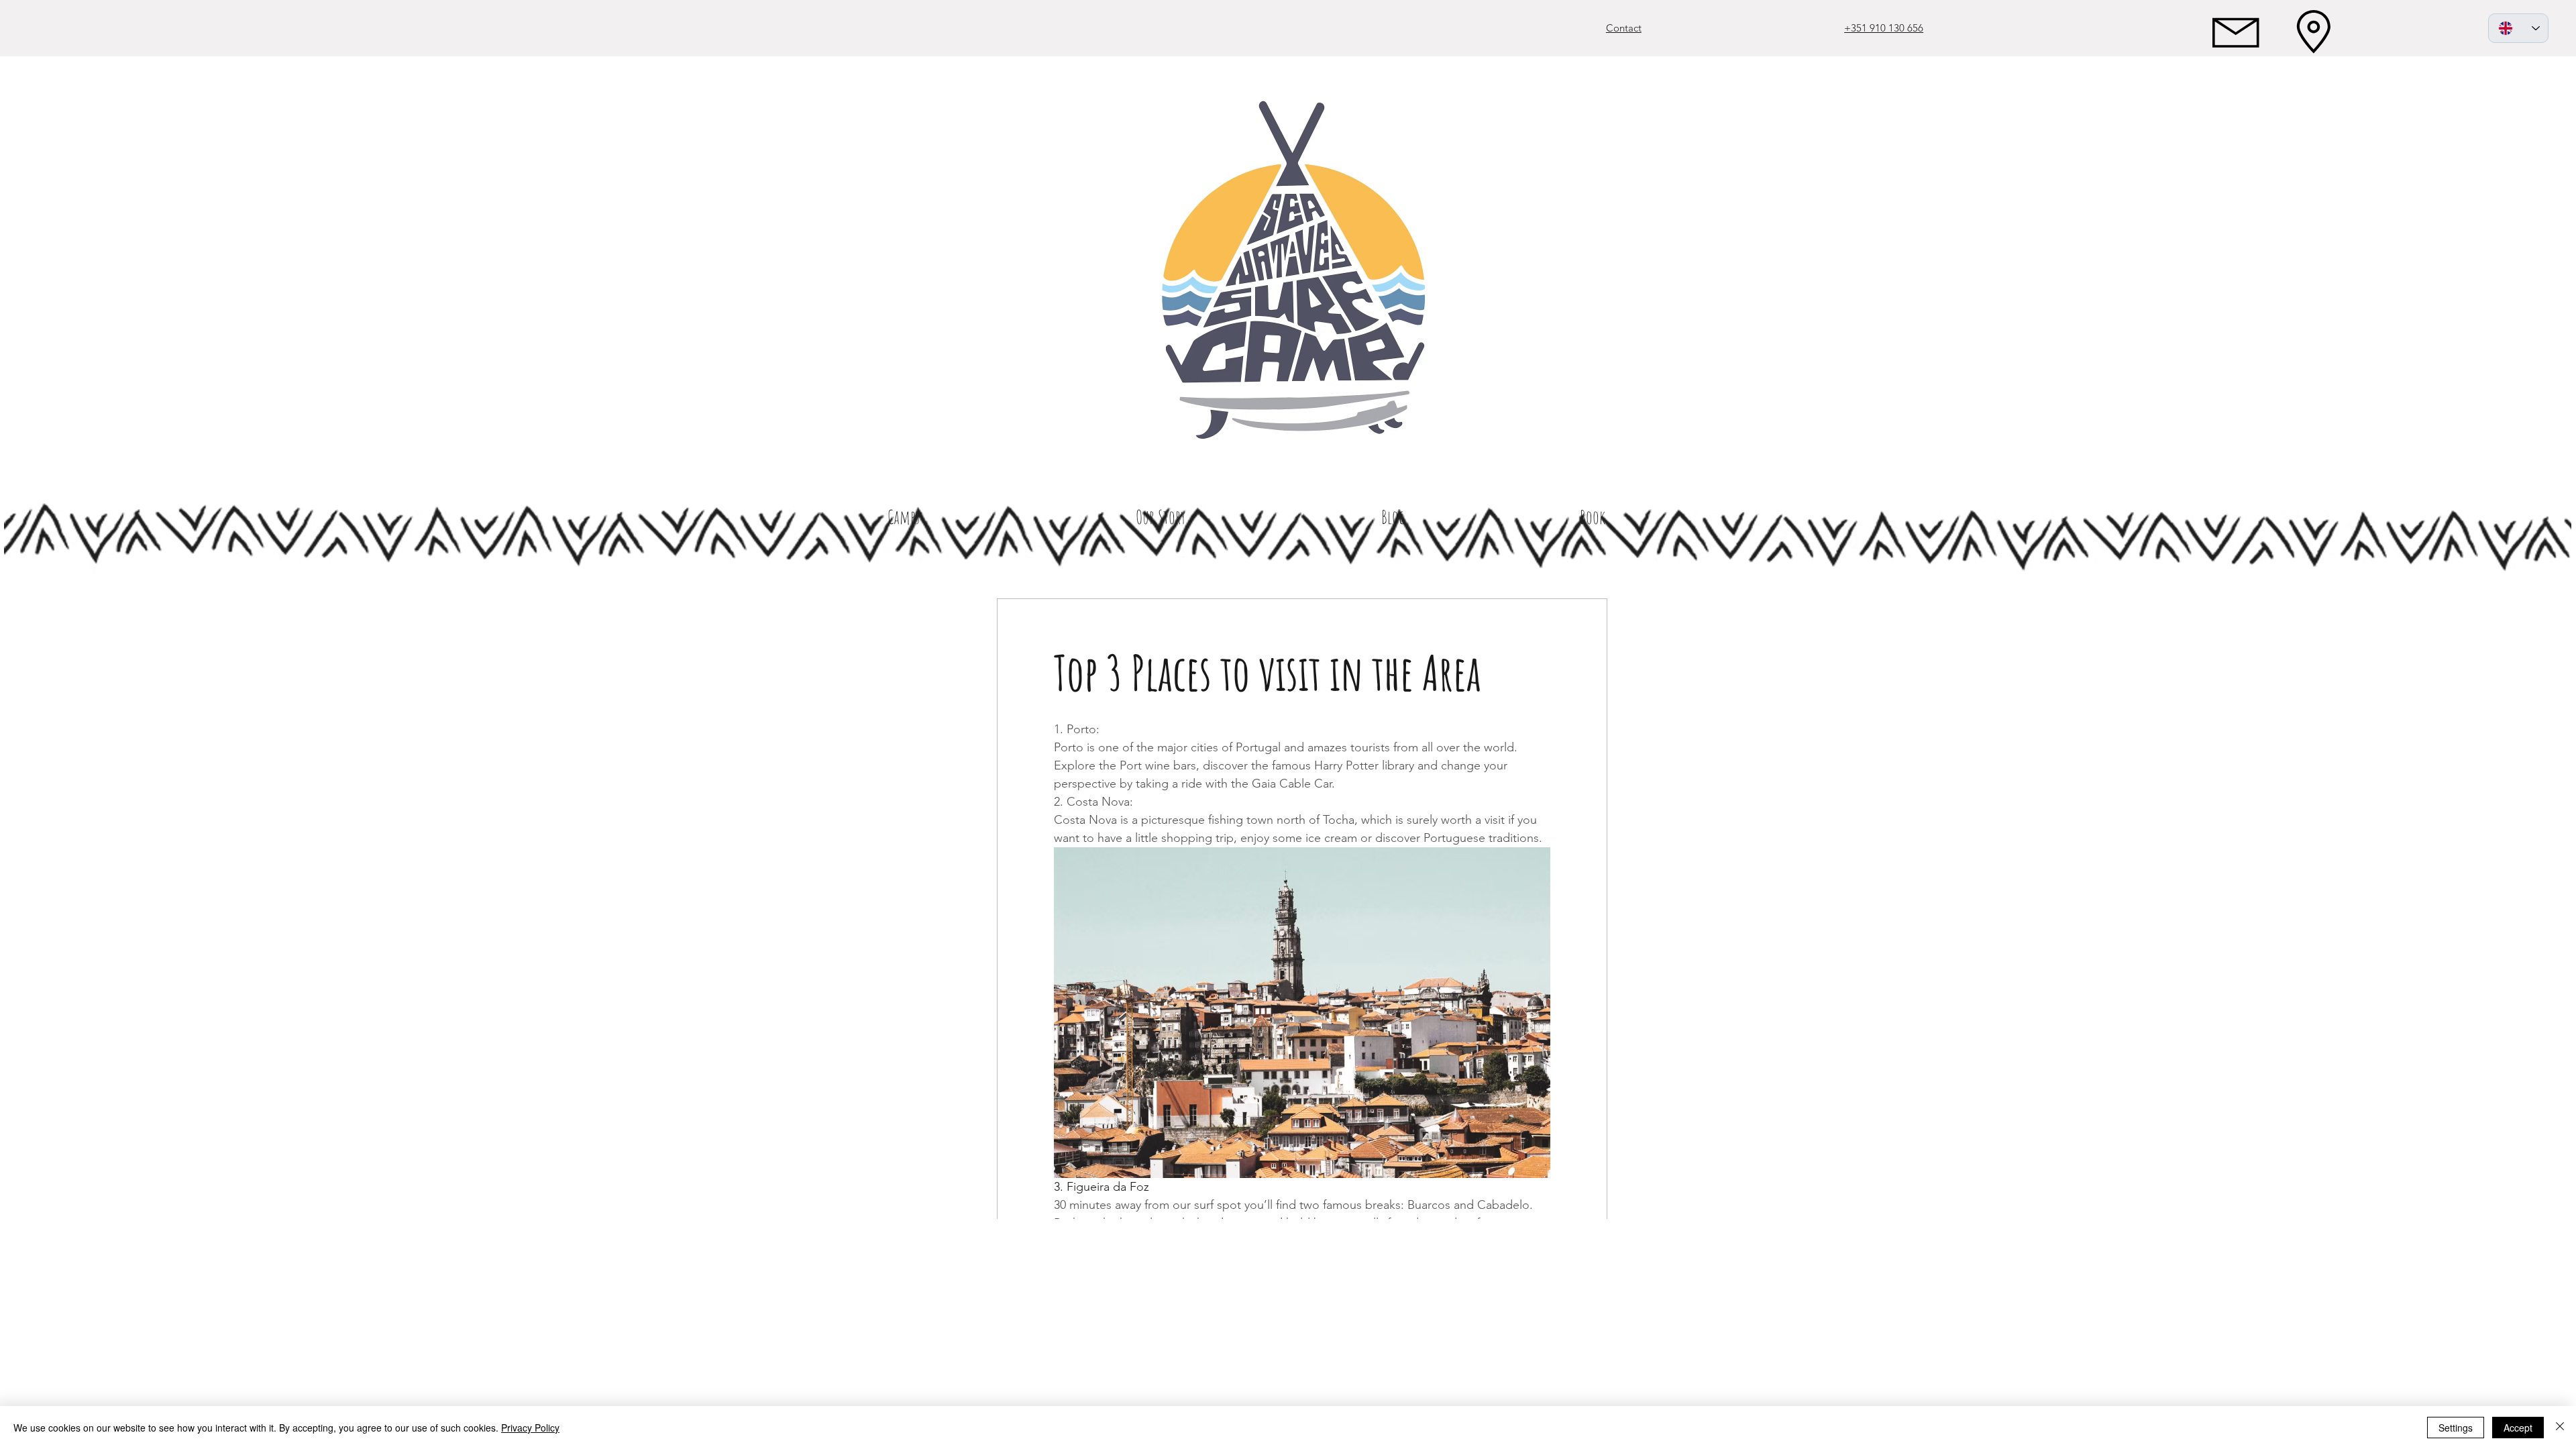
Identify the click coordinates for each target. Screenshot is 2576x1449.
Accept (2518, 1428)
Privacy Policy (530, 1428)
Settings (2456, 1428)
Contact (1624, 28)
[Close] (2560, 1428)
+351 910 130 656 (1884, 28)
